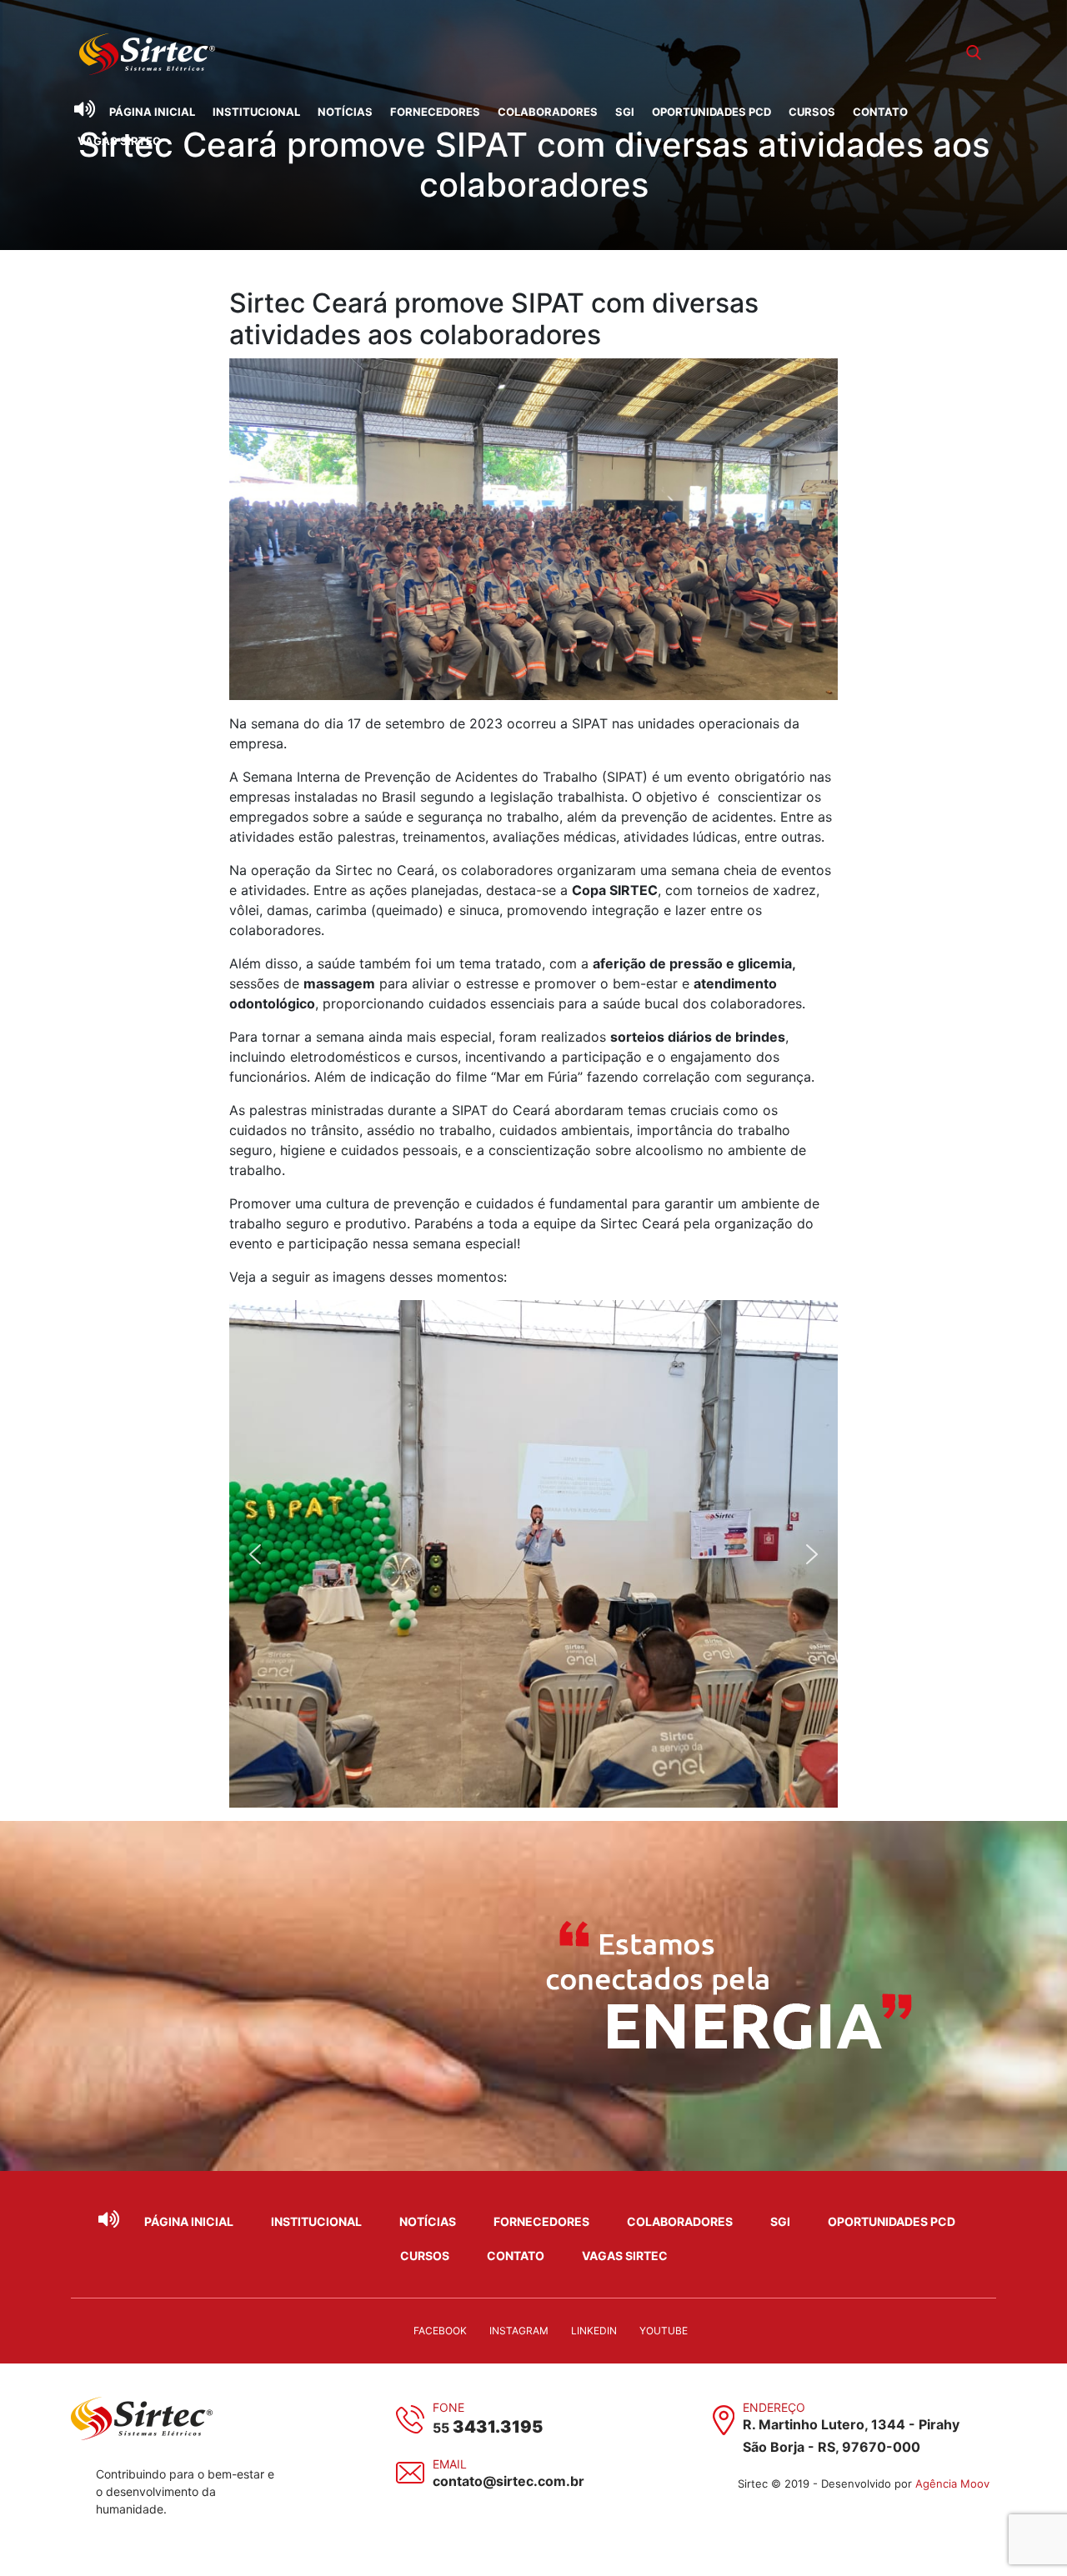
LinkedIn (594, 2331)
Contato (880, 112)
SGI (625, 112)
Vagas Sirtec (119, 141)
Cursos (812, 112)
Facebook (440, 2331)
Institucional (256, 112)
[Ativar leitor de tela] (84, 109)
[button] (255, 1554)
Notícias (345, 112)
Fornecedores (435, 112)
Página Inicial (152, 112)
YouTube (664, 2331)
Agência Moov (952, 2483)
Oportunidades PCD (711, 112)
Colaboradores (548, 112)
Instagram (519, 2331)
